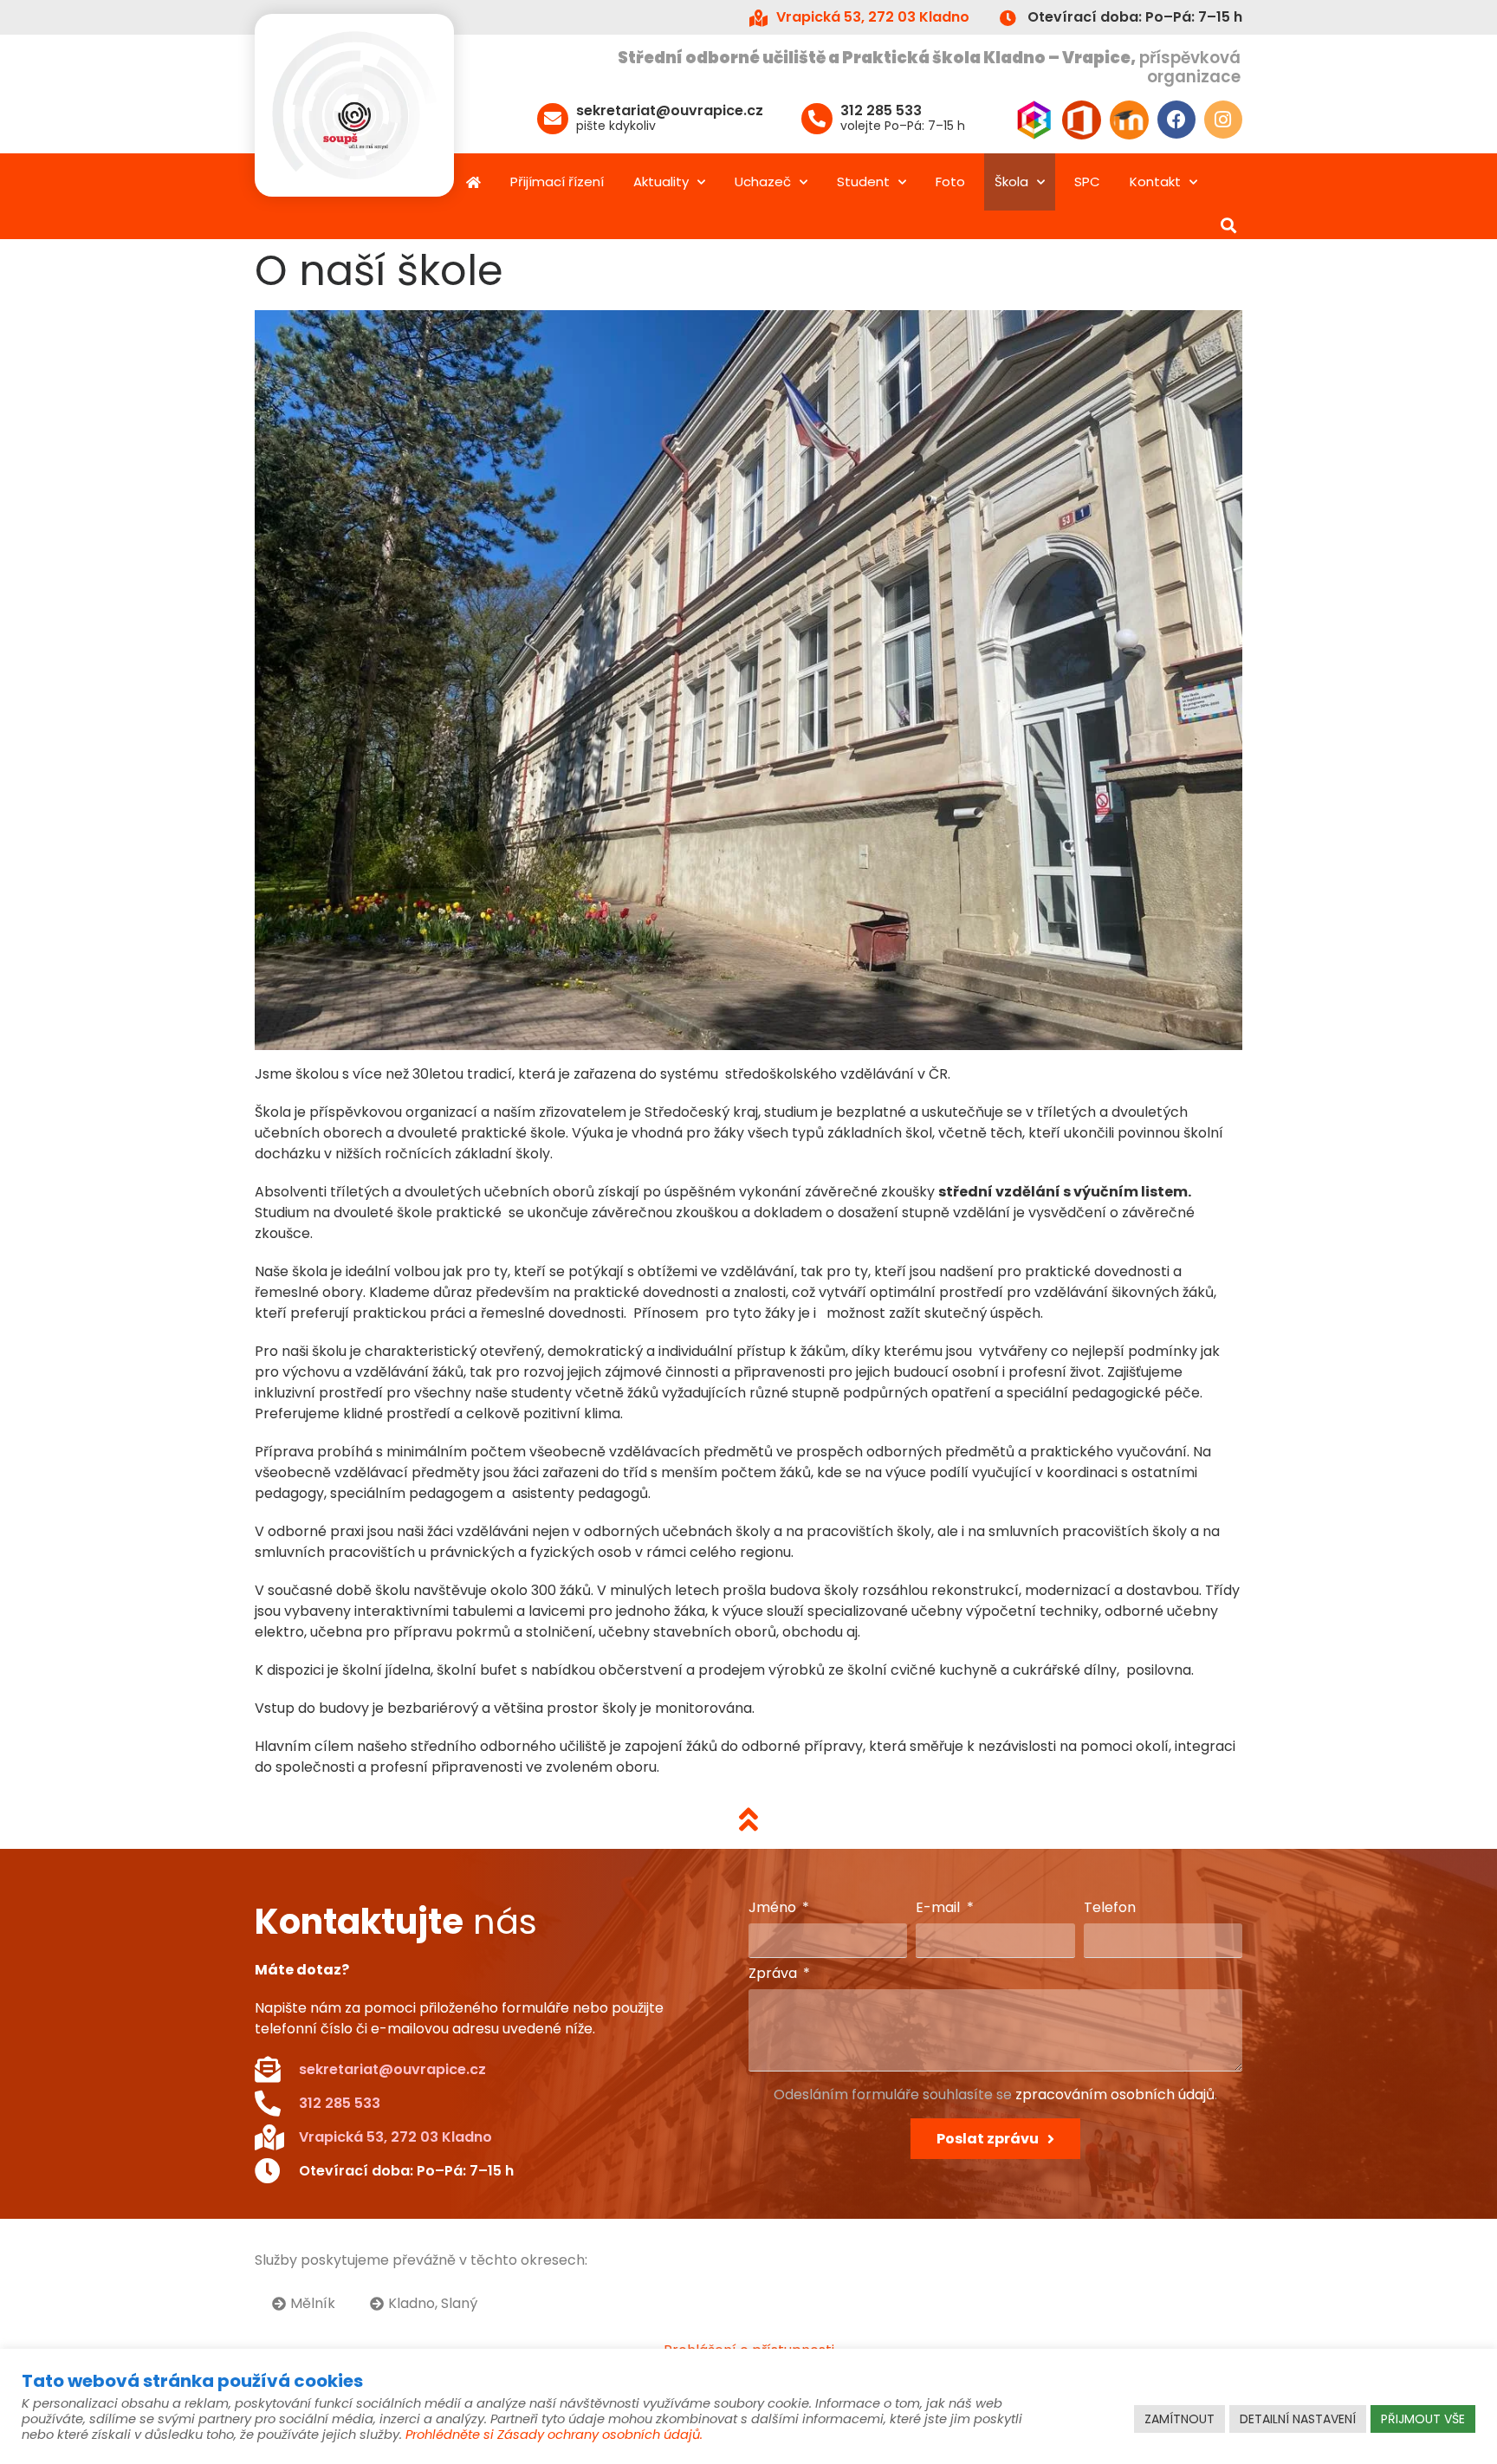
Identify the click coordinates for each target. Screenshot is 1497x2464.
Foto (950, 182)
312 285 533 (881, 110)
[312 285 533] (817, 119)
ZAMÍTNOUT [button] (1179, 2419)
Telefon (1110, 1909)
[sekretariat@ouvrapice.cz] (553, 119)
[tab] (304, 2304)
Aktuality (661, 182)
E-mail (940, 1909)
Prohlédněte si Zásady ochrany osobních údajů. (554, 2435)
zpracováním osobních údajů (1115, 2094)
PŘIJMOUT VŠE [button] (1423, 2419)
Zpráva (774, 1975)
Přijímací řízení (557, 182)
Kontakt (1155, 182)
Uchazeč (763, 182)
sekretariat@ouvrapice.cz (670, 110)
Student (863, 182)
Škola (1011, 182)
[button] (1228, 225)
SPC (1087, 182)
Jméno (774, 1909)
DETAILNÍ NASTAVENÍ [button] (1298, 2419)
